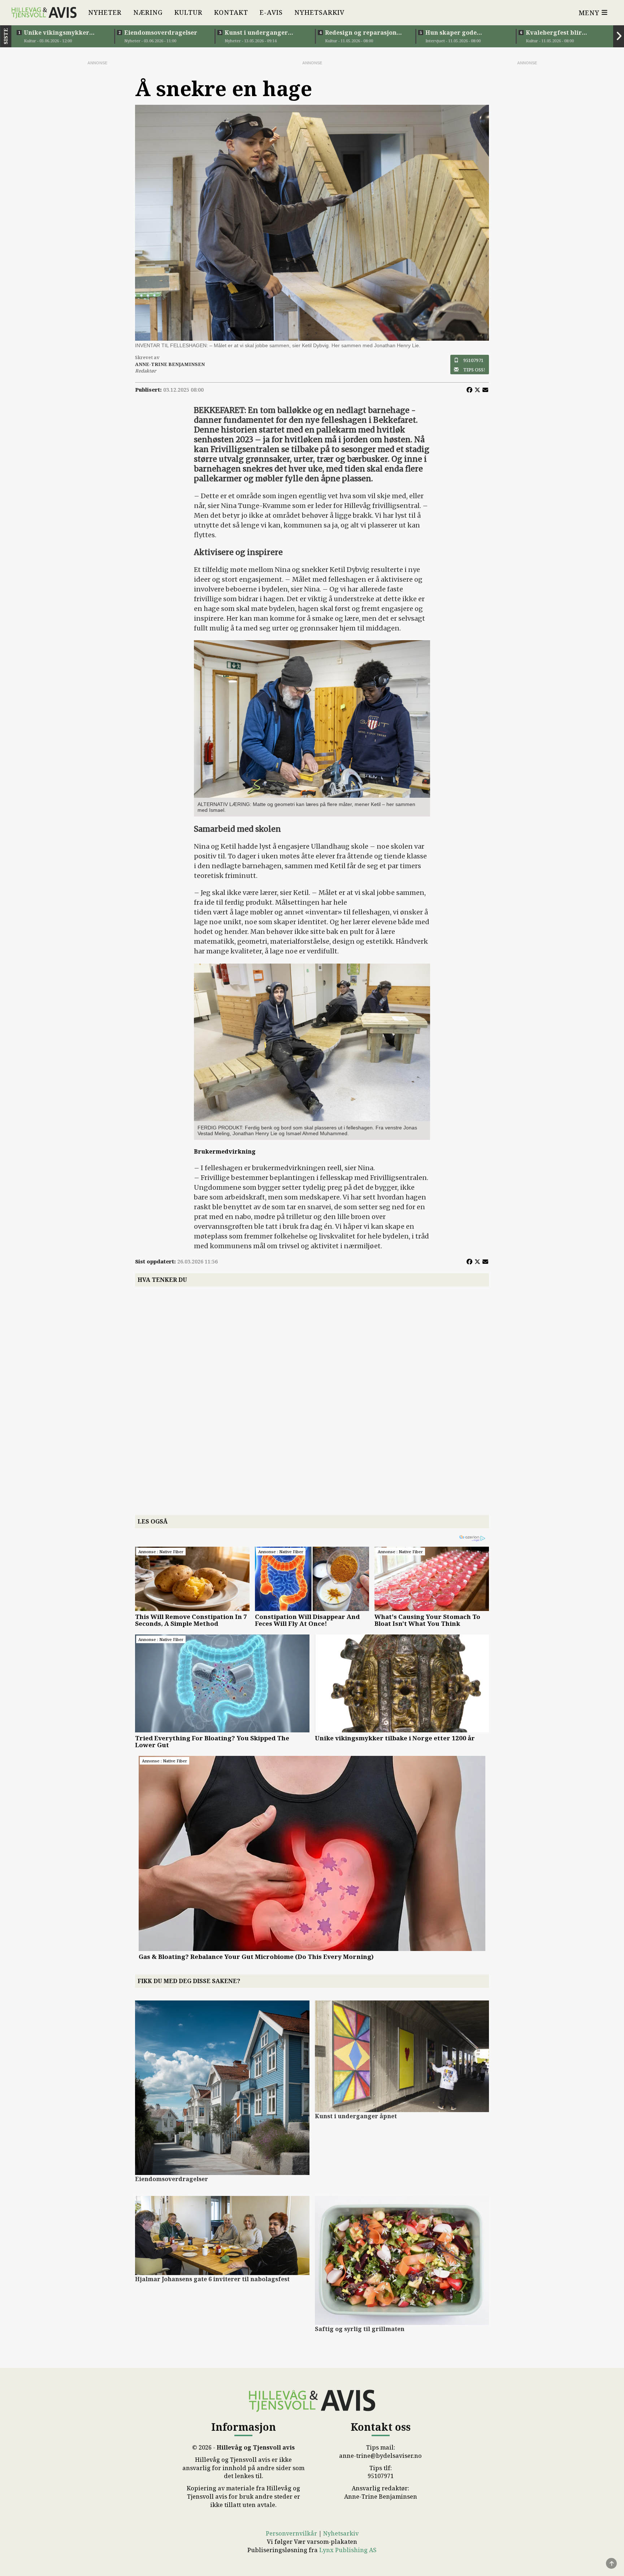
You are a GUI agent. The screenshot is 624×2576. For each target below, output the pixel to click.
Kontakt (231, 12)
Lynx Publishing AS (348, 2550)
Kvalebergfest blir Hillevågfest (554, 33)
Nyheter (105, 12)
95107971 (473, 360)
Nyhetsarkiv (319, 12)
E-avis (271, 12)
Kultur (188, 12)
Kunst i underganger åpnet (256, 33)
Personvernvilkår (291, 2533)
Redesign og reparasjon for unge (361, 33)
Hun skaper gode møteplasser (451, 33)
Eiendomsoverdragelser (161, 33)
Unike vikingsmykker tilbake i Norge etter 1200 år (62, 33)
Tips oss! (474, 370)
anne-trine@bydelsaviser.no (380, 2456)
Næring (148, 12)
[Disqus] (312, 1392)
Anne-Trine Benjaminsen (381, 2497)
